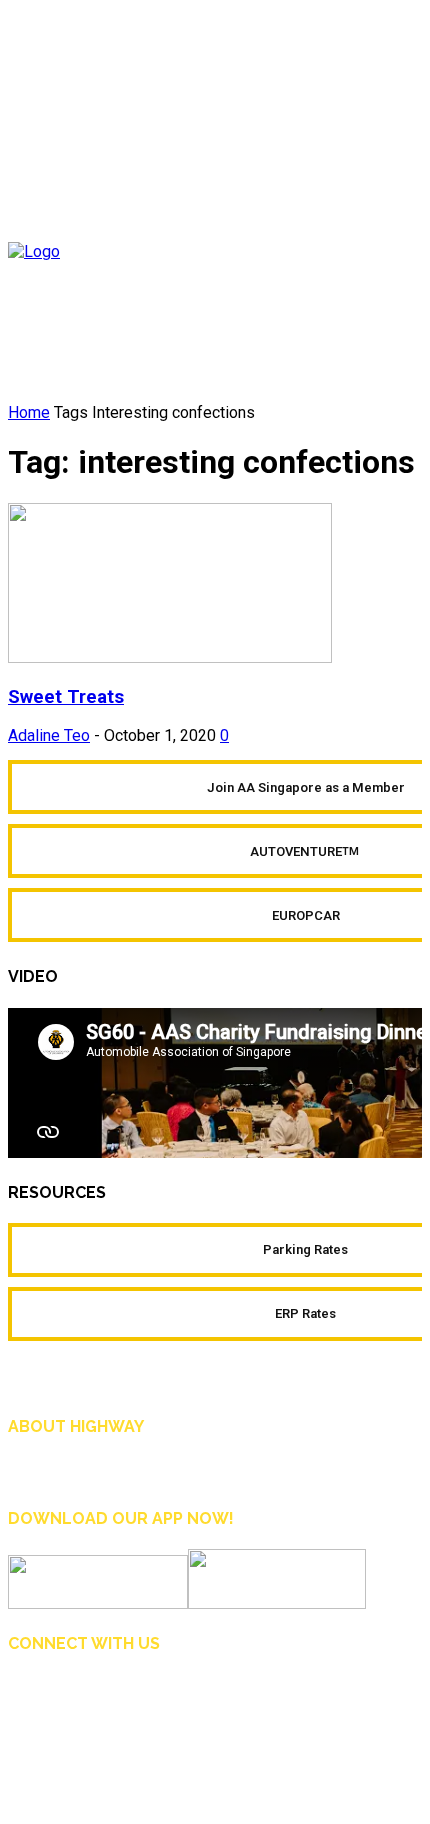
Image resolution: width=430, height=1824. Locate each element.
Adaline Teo (49, 735)
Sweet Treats (66, 697)
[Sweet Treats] (170, 657)
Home (29, 412)
